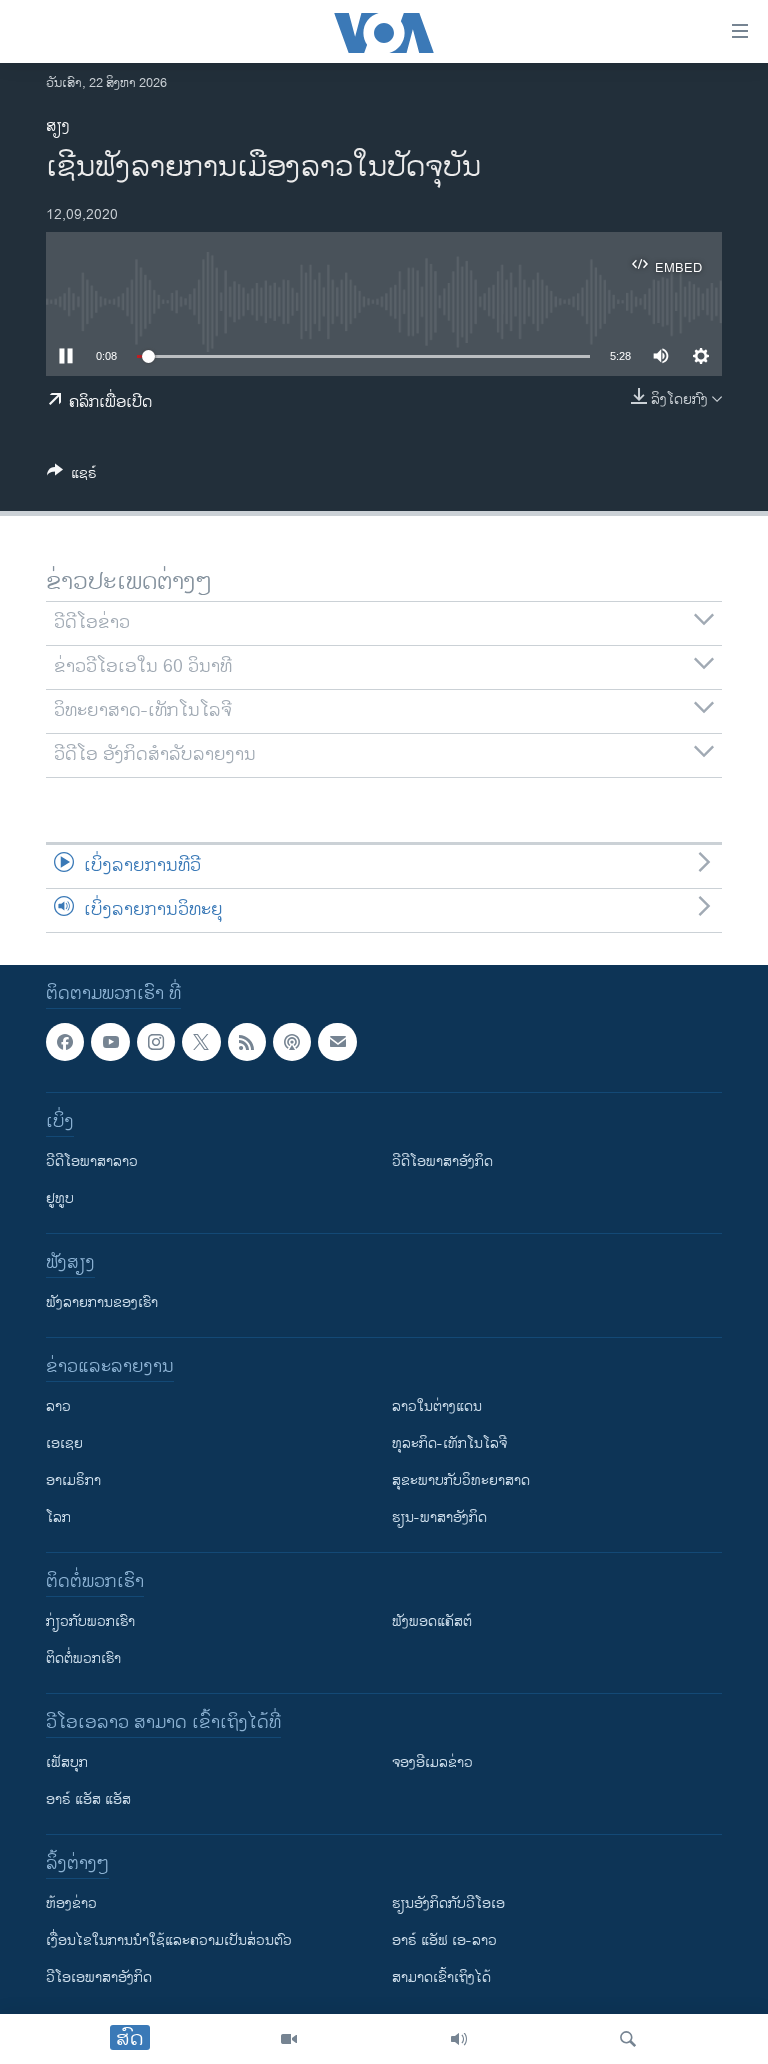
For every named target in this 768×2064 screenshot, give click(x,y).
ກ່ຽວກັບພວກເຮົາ (90, 1621)
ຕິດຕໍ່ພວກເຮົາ (83, 1658)
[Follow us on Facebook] (65, 1042)
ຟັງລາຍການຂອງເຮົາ (102, 1302)
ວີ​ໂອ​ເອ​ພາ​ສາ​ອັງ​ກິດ (99, 1977)
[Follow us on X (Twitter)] (201, 1042)
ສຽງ (58, 126)
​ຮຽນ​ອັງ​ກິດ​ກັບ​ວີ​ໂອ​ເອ (448, 1903)
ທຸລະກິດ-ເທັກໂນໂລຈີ (449, 1443)
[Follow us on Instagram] (156, 1042)
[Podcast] (292, 1042)
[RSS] (247, 1042)
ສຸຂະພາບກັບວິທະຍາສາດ (461, 1480)
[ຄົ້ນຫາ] (628, 2039)
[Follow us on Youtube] (110, 1042)
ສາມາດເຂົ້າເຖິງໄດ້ (441, 1977)
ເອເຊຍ (64, 1443)
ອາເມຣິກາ (73, 1480)
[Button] (72, 476)
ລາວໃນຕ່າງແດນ (437, 1406)
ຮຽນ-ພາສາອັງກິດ (439, 1517)
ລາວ (58, 1406)
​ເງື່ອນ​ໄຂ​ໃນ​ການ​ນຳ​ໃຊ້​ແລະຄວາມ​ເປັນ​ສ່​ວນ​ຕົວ (169, 1940)
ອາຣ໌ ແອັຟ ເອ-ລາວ (444, 1940)
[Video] (289, 2039)
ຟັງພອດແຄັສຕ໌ (432, 1621)
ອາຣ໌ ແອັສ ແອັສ (88, 1799)
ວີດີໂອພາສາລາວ (92, 1161)
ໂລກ (58, 1517)
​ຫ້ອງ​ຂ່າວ (71, 1903)
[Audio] (459, 2039)
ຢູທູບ (60, 1198)
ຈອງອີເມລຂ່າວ (432, 1762)
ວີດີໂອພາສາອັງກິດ (442, 1161)
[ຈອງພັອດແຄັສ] (337, 1042)
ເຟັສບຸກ (67, 1762)
